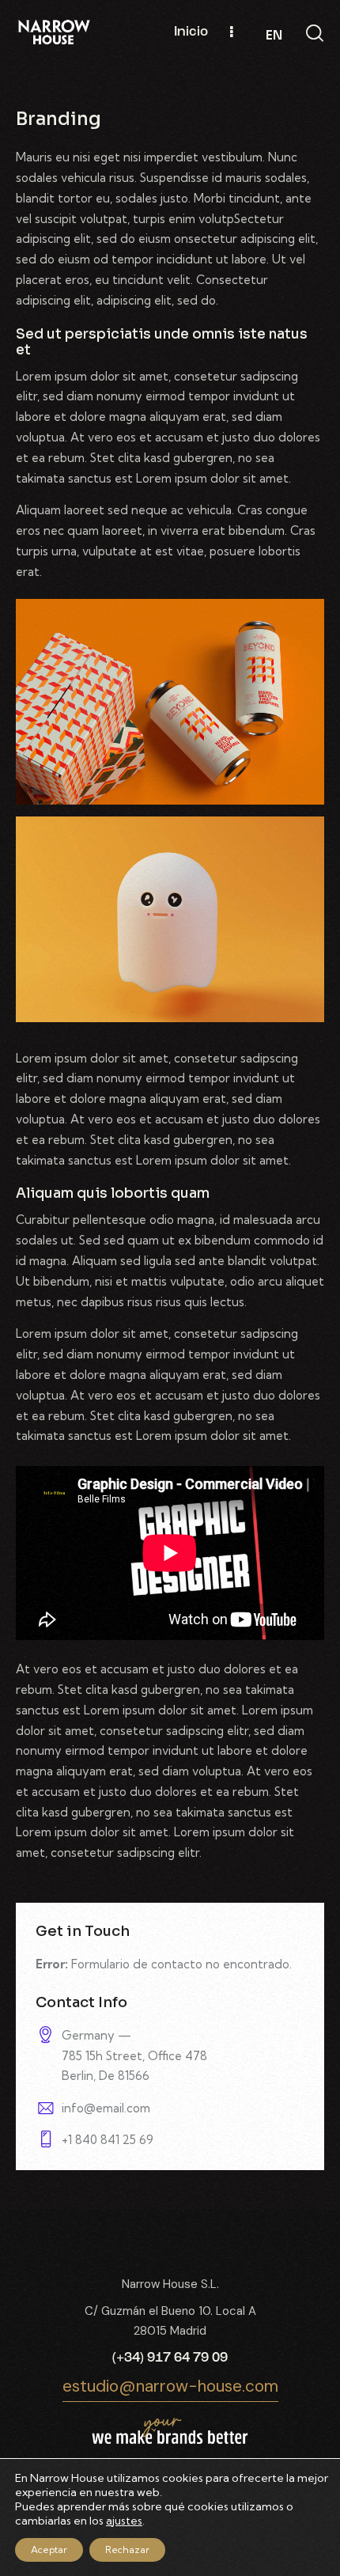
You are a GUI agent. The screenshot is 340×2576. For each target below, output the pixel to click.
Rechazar (127, 2549)
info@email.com (106, 2108)
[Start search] (315, 33)
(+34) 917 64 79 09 (170, 2358)
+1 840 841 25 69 (108, 2140)
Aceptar (49, 2549)
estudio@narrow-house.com (170, 2386)
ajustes (124, 2521)
